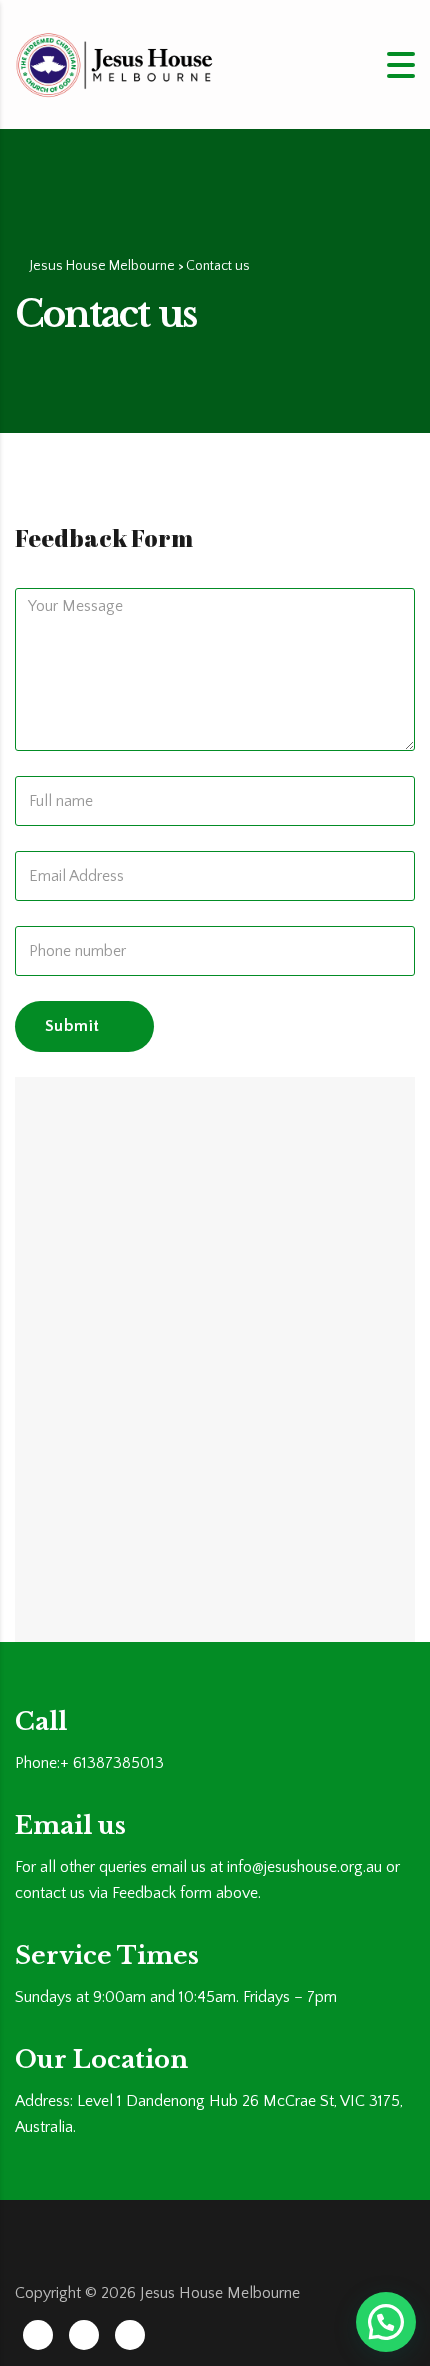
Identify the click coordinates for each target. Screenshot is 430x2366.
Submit (72, 1026)
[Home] (115, 63)
